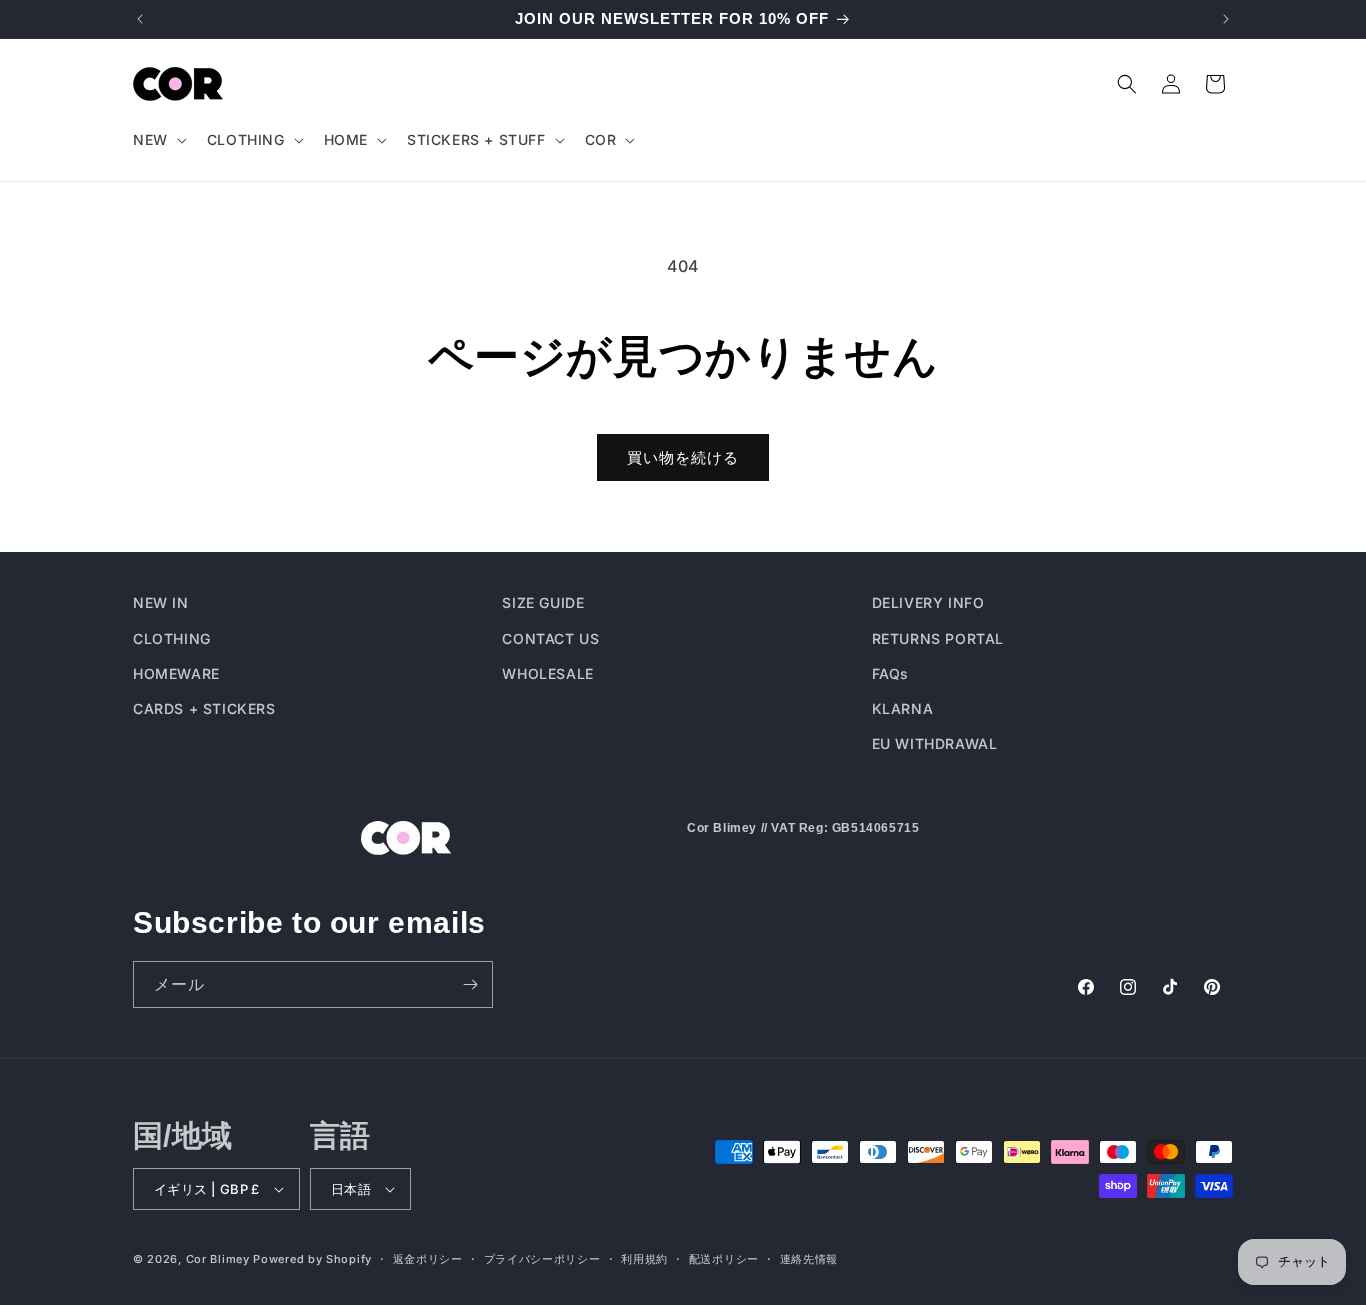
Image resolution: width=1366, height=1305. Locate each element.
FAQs (890, 672)
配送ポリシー (724, 1258)
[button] (158, 140)
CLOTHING (172, 637)
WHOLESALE (547, 672)
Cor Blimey (218, 1259)
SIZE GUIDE (543, 602)
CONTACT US (550, 637)
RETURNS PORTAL (938, 637)
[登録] (470, 984)
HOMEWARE (176, 672)
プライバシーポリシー (542, 1258)
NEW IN (161, 602)
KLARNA (903, 707)
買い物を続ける (683, 457)
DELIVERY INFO (928, 602)
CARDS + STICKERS (204, 707)
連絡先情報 (809, 1258)
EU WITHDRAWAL (935, 742)
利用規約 (644, 1258)
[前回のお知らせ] (140, 19)
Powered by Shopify (312, 1259)
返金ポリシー (428, 1258)
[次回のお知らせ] (1226, 19)
